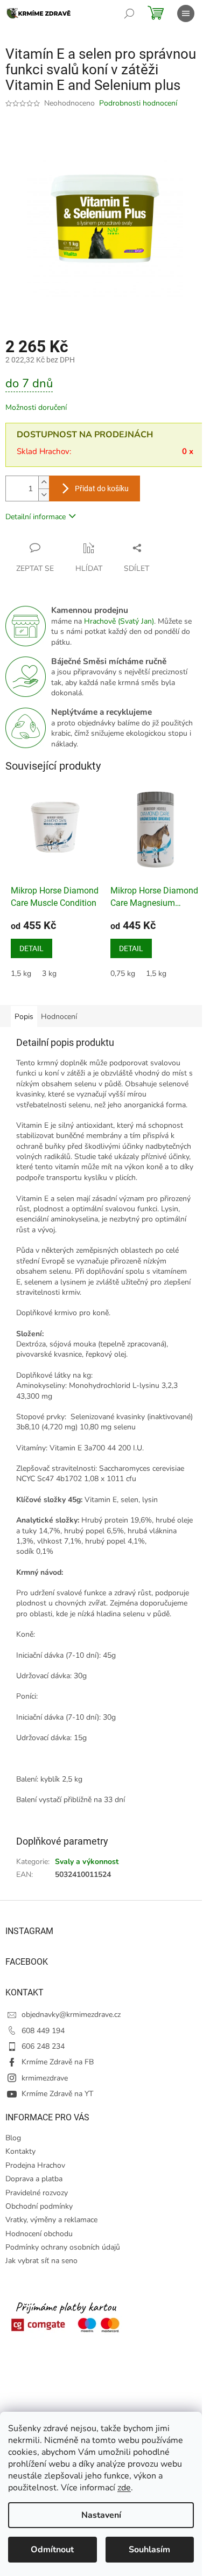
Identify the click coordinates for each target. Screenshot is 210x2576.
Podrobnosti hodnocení (138, 103)
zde (124, 2488)
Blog (13, 2138)
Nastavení (101, 2515)
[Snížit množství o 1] (44, 495)
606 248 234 (43, 2046)
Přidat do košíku (102, 488)
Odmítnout (52, 2550)
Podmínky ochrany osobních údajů (63, 2247)
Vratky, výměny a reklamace (51, 2220)
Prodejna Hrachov (35, 2165)
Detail (31, 948)
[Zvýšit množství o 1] (44, 482)
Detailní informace (36, 517)
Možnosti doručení (36, 407)
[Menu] (186, 13)
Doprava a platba (34, 2179)
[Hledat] (129, 13)
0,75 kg (123, 973)
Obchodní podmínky (39, 2206)
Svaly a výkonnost (87, 1862)
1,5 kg (21, 973)
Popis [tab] (24, 1017)
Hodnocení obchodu (39, 2234)
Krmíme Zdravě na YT (57, 2094)
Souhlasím (149, 2550)
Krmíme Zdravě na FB (58, 2062)
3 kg (49, 973)
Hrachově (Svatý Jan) (119, 621)
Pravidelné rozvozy (37, 2193)
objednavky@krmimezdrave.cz (71, 2015)
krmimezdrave (45, 2078)
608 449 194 (43, 2031)
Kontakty (20, 2151)
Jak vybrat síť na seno (41, 2261)
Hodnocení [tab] (59, 1017)
